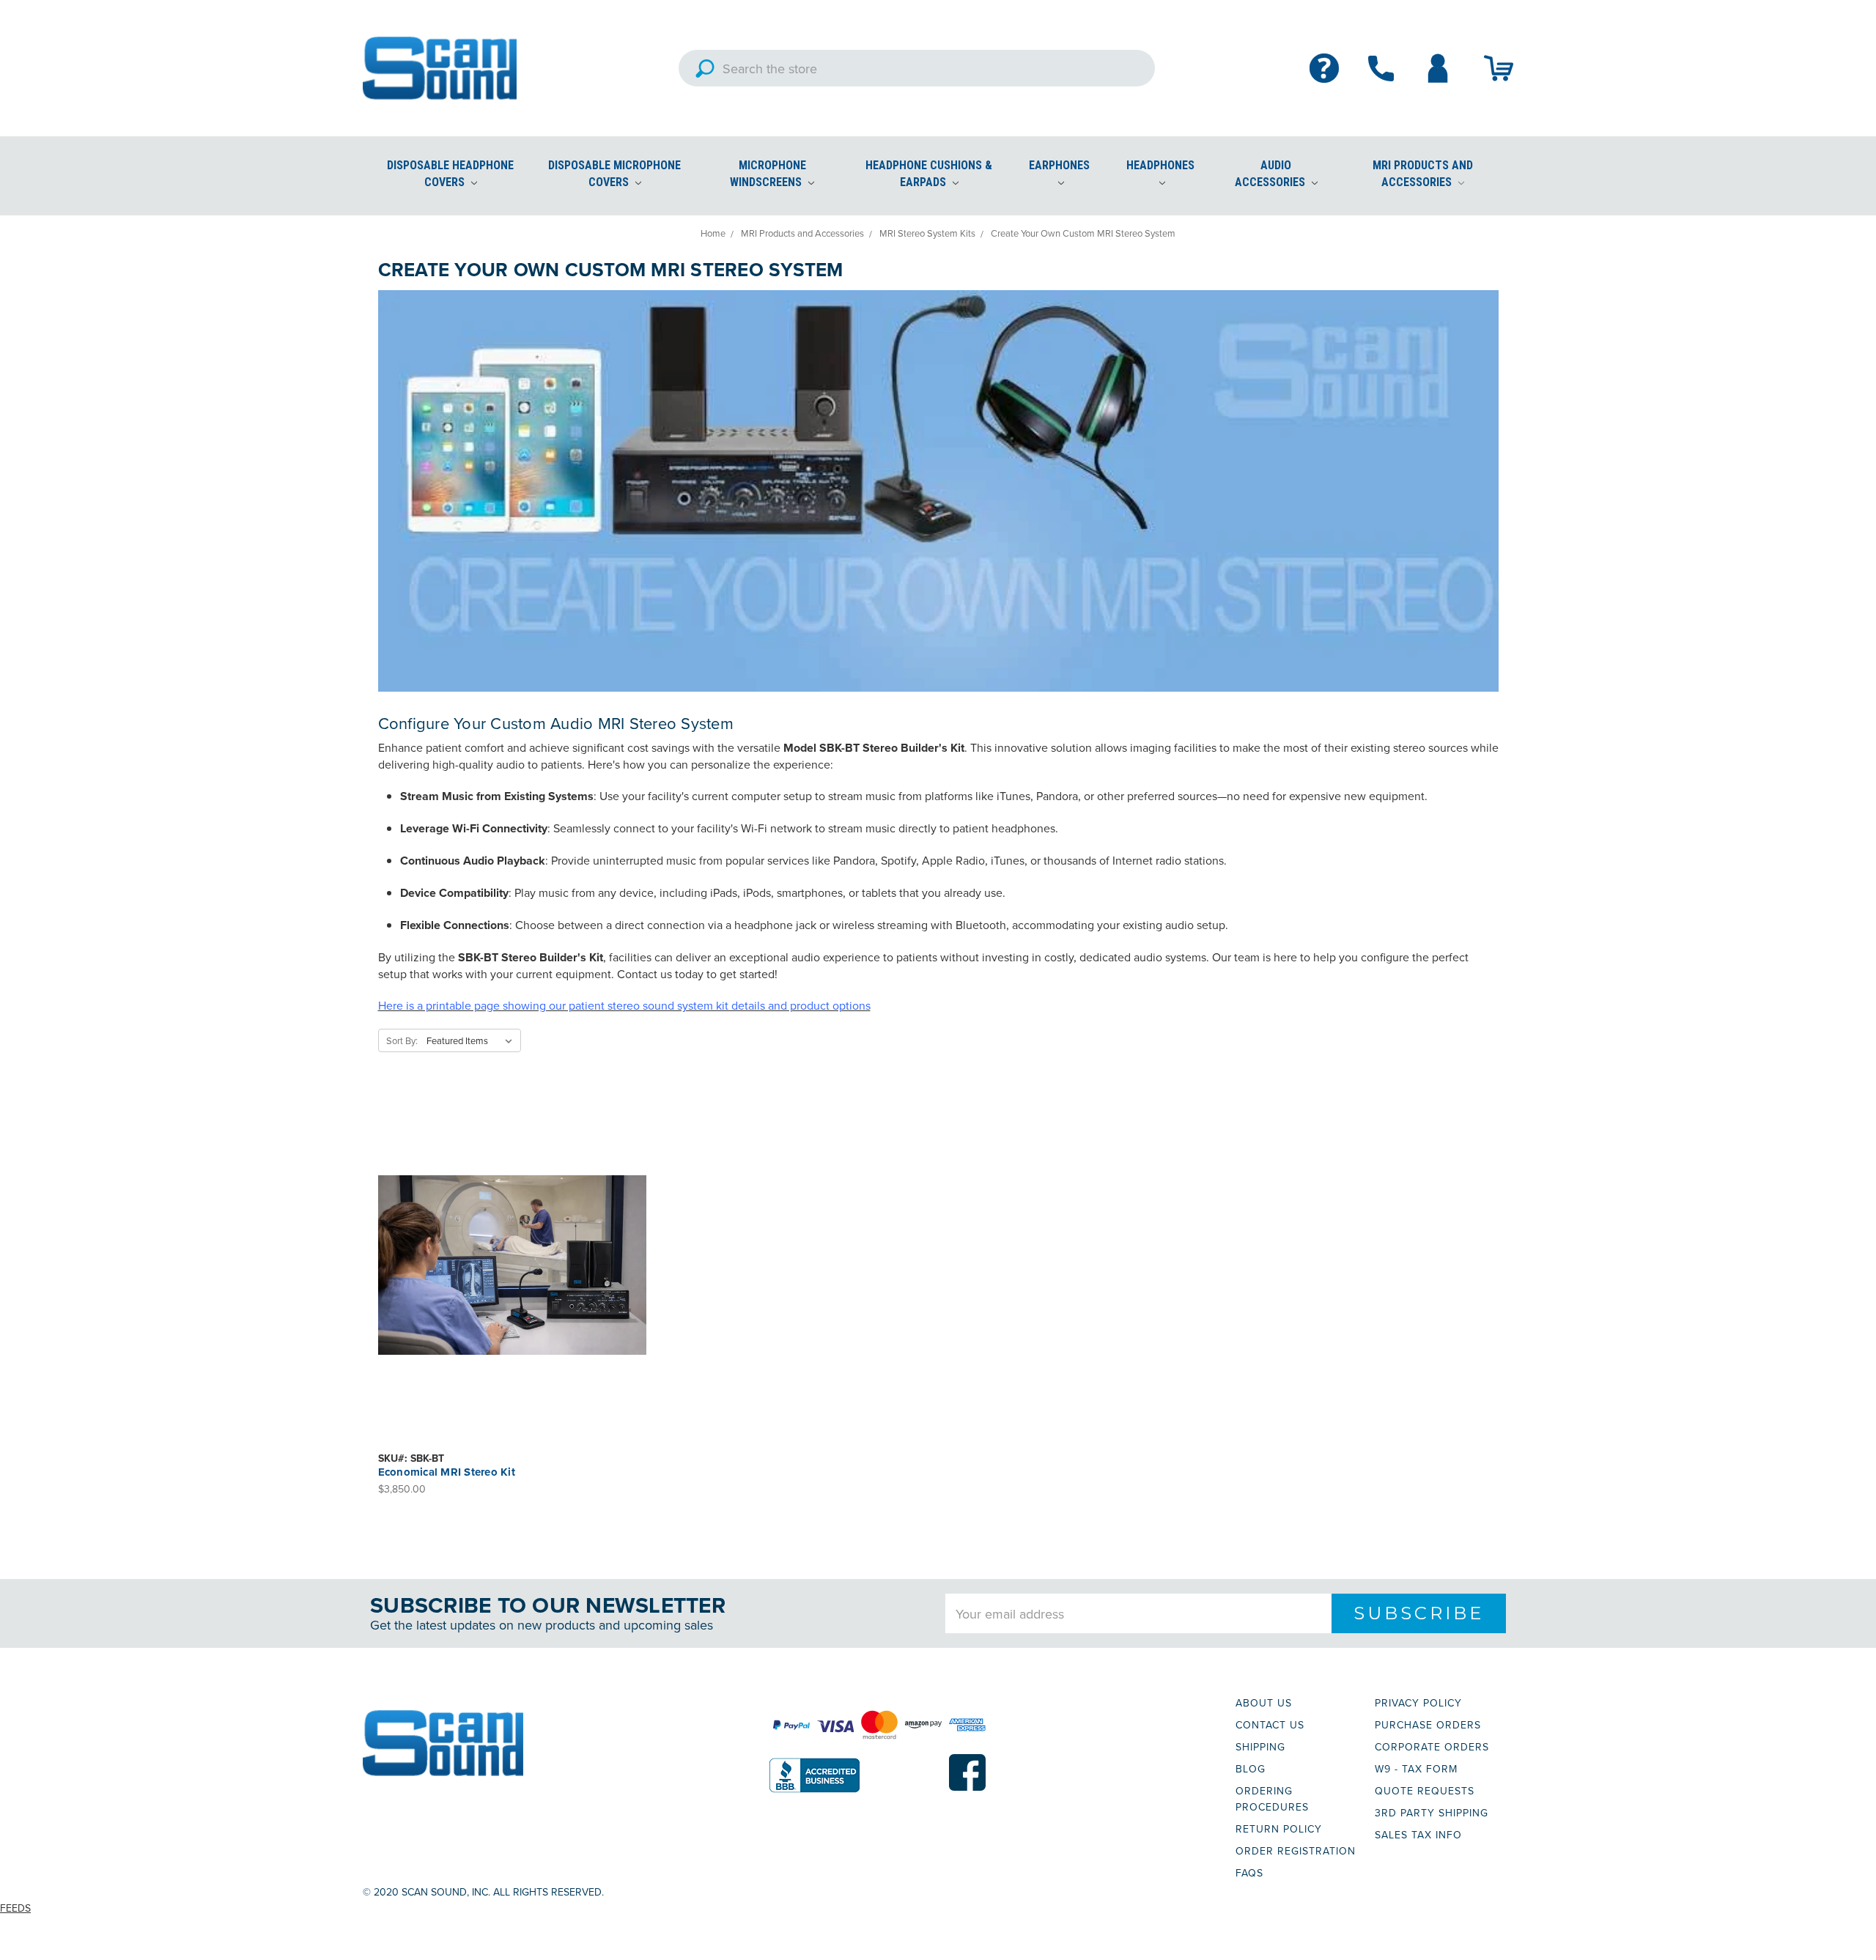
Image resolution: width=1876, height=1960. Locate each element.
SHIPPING (1260, 1747)
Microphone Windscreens (768, 174)
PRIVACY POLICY (1418, 1703)
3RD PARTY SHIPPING (1432, 1813)
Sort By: (402, 1040)
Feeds (15, 1908)
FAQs (1249, 1873)
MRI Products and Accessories (1423, 174)
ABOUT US (1264, 1703)
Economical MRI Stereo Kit (447, 1472)
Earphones (1059, 165)
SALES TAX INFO (1418, 1835)
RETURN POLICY (1279, 1829)
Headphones (1160, 165)
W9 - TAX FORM (1416, 1769)
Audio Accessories (1271, 174)
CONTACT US (1270, 1725)
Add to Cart (512, 1278)
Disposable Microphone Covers (614, 174)
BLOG (1251, 1769)
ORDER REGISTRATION (1296, 1851)
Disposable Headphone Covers (450, 174)
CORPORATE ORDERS (1432, 1747)
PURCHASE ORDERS (1428, 1725)
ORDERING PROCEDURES (1272, 1799)
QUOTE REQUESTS (1425, 1791)
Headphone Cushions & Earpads (929, 174)
